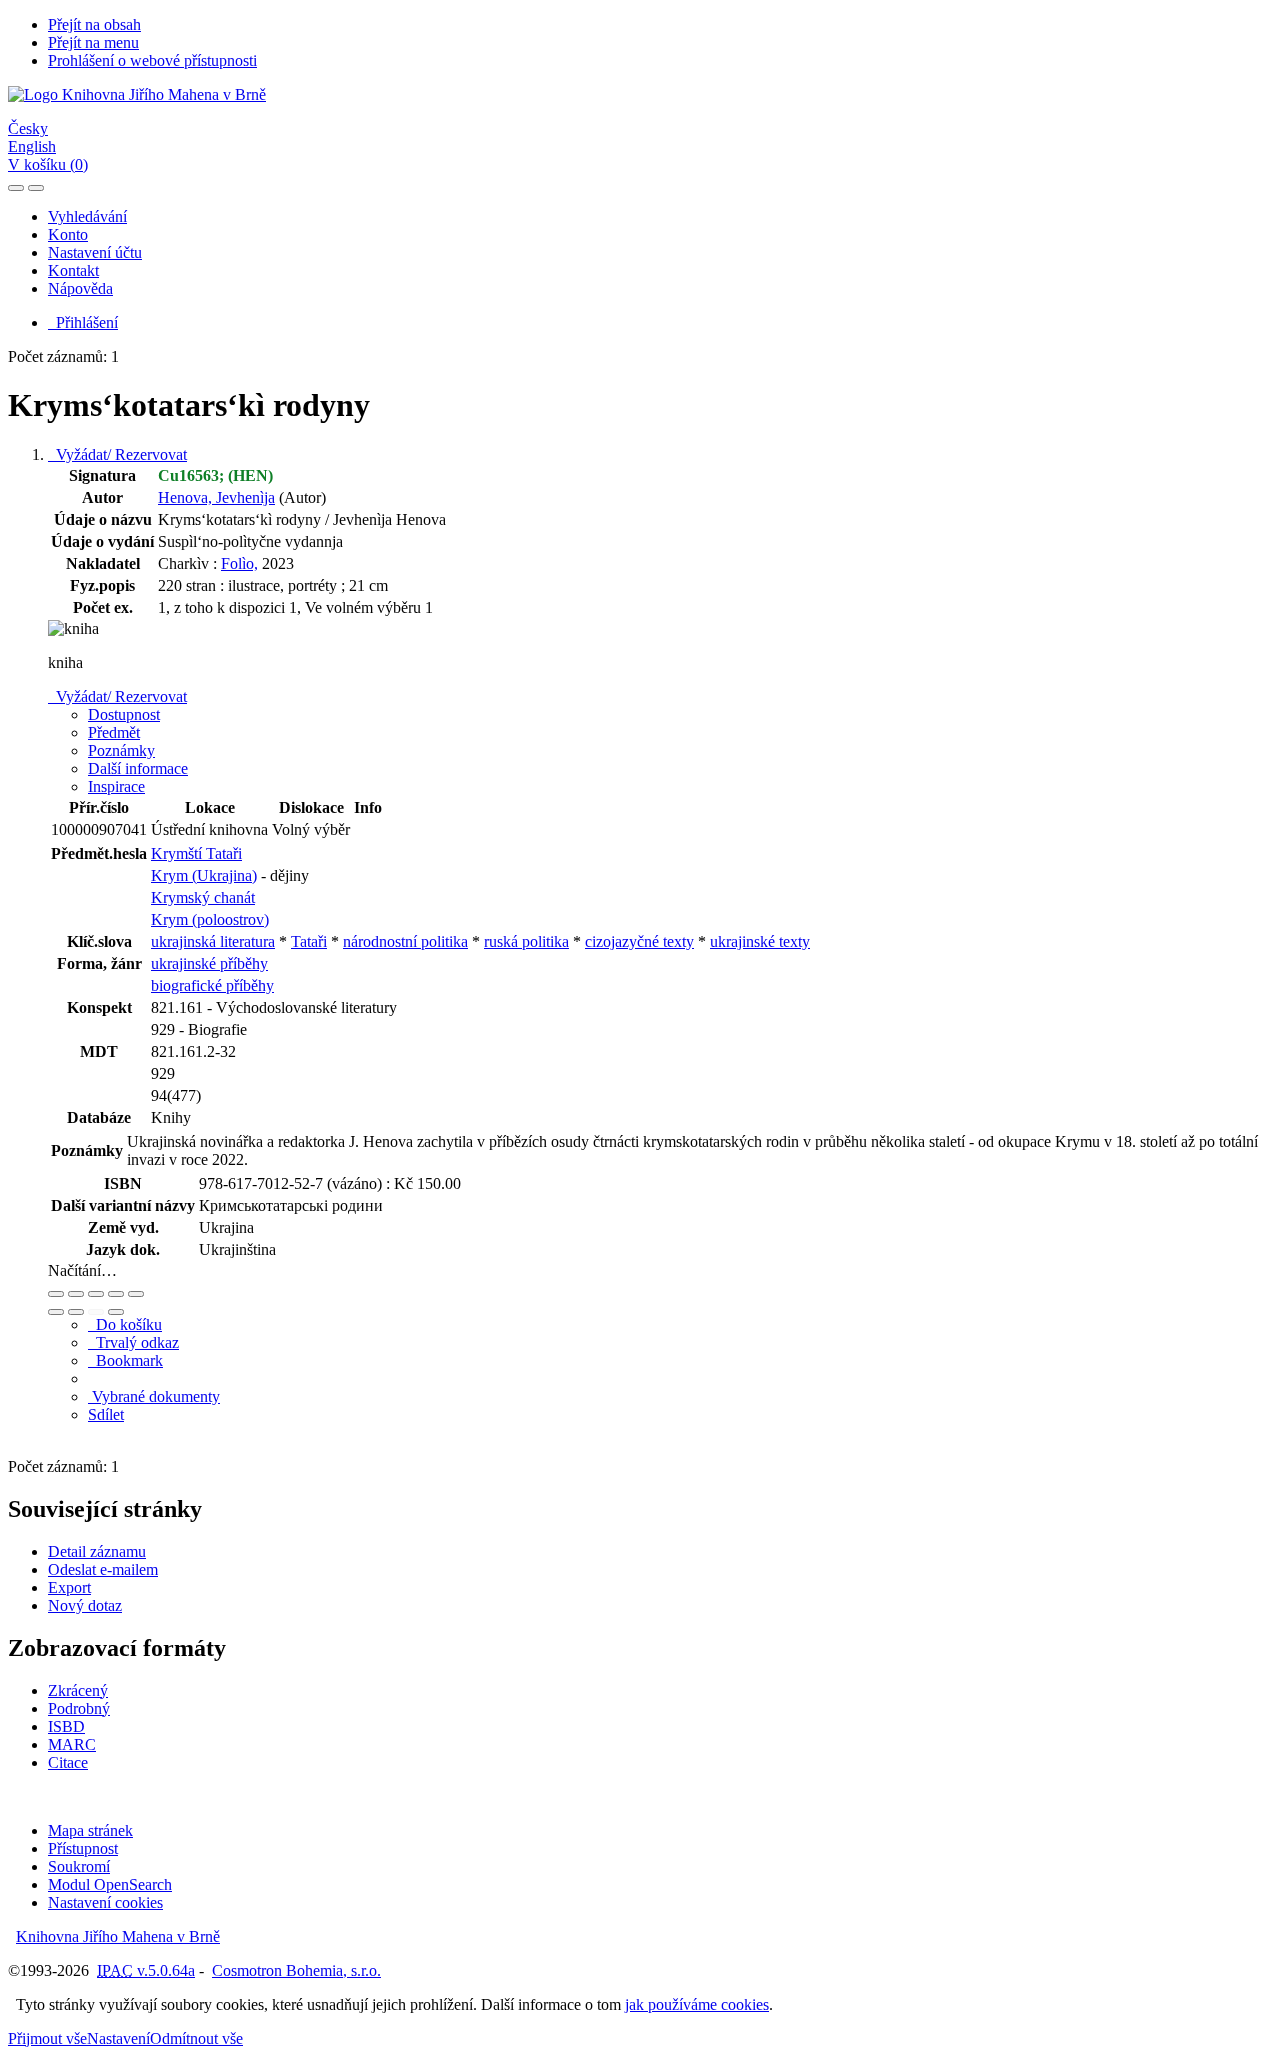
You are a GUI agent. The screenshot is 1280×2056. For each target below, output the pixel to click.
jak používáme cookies (697, 2004)
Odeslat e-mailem (103, 1569)
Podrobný (79, 1708)
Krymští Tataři (196, 853)
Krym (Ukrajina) (204, 875)
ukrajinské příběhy (209, 963)
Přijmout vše (47, 2038)
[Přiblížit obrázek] (56, 1294)
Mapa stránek (90, 1830)
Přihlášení (83, 322)
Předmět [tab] (114, 732)
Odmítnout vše (196, 2038)
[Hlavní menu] (36, 188)
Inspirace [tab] (116, 786)
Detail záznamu (97, 1551)
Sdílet (106, 1414)
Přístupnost (83, 1848)
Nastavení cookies (105, 1902)
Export (69, 1587)
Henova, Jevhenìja (216, 497)
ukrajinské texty (760, 941)
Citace (68, 1762)
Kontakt (73, 270)
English (32, 146)
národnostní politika (405, 941)
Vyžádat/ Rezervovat (117, 454)
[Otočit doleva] (56, 1312)
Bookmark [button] (125, 1360)
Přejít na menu (93, 42)
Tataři (309, 941)
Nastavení (118, 2038)
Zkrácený (78, 1690)
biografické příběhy (212, 985)
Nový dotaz (85, 1605)
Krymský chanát (203, 897)
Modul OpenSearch (110, 1884)
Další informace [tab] (138, 768)
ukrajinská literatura (213, 941)
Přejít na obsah (94, 24)
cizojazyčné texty (639, 941)
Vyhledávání (87, 216)
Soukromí (79, 1866)
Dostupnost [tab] (124, 714)
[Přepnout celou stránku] (116, 1294)
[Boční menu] (16, 188)
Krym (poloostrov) (210, 919)
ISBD (66, 1726)
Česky (28, 128)
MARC (72, 1744)
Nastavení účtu (95, 252)
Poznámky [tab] (121, 750)
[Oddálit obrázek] (76, 1294)
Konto (68, 234)
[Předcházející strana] (96, 1312)
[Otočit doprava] (76, 1312)
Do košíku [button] (125, 1324)
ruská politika (526, 941)
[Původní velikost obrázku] (96, 1294)
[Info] (136, 1294)
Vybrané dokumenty (154, 1396)
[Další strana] (116, 1312)
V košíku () (48, 164)
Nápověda (80, 288)
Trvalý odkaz (133, 1342)
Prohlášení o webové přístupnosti (152, 60)
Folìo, (239, 563)
